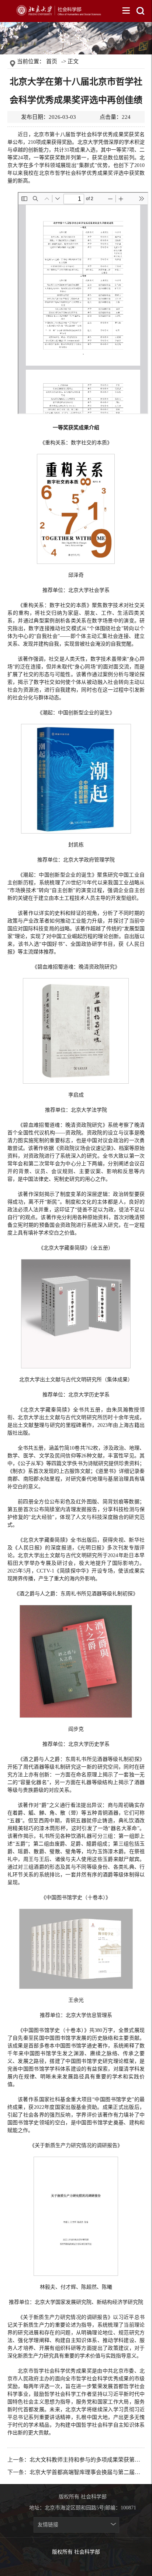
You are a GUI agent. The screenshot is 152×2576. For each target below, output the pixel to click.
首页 (52, 61)
